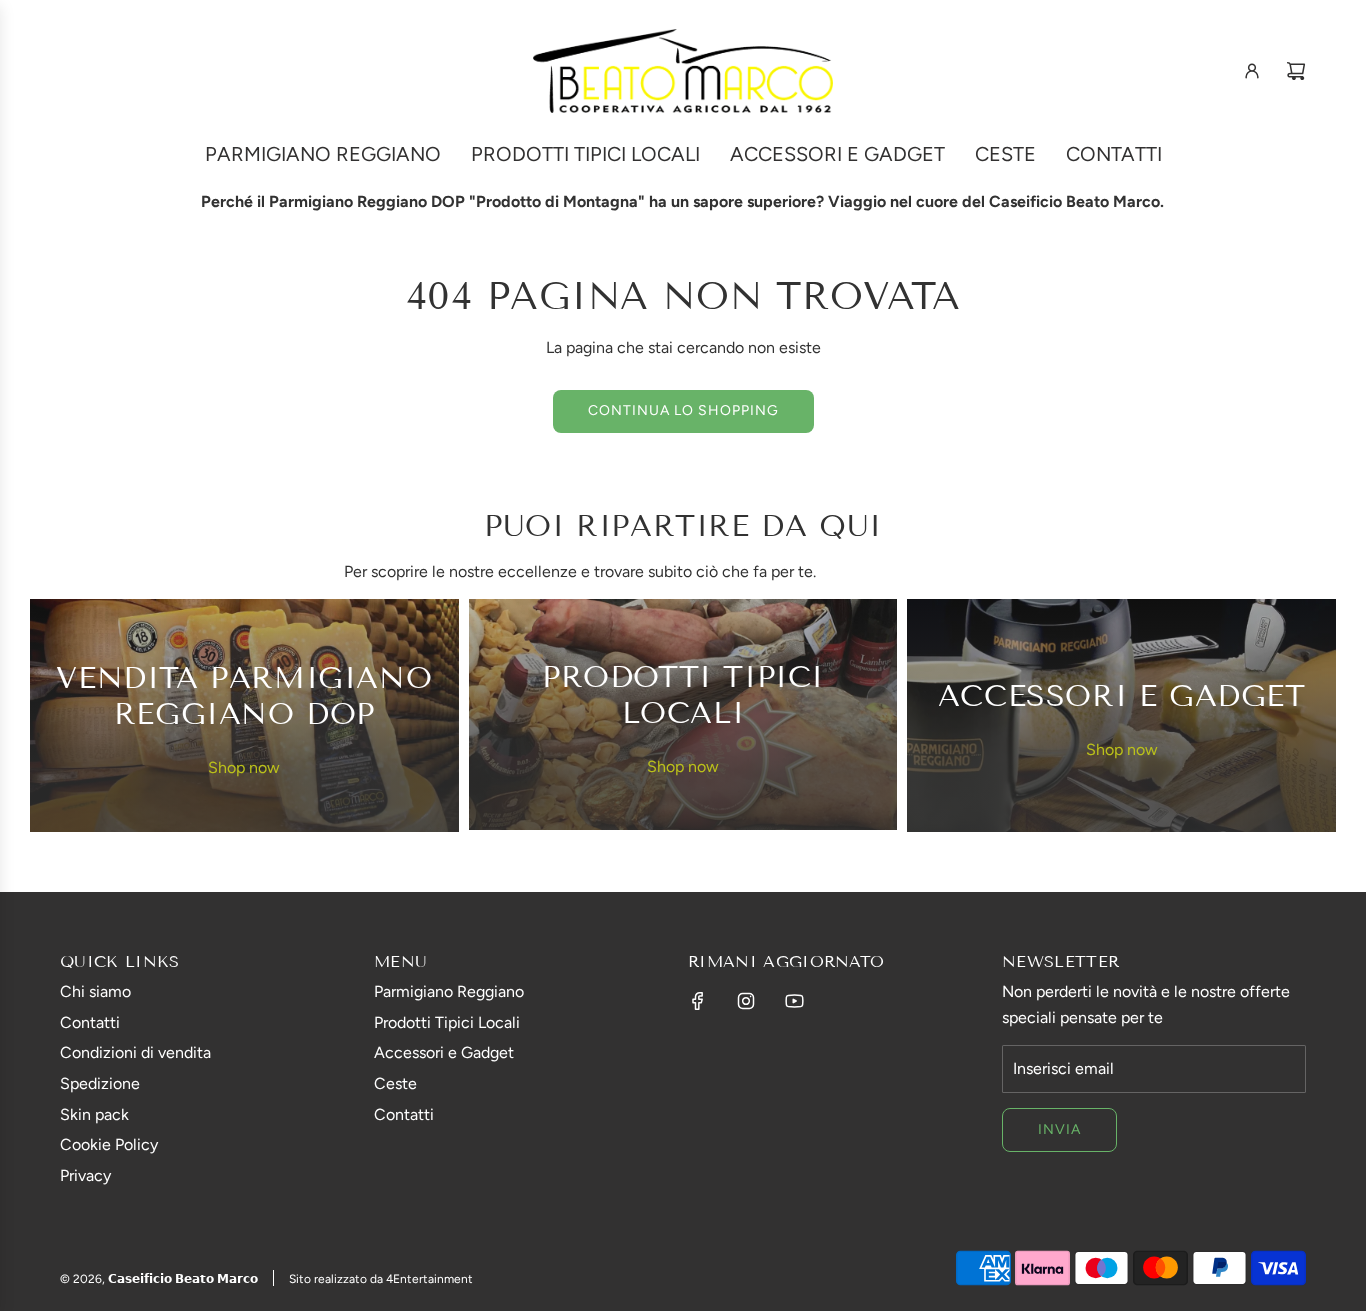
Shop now (244, 767)
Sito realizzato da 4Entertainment (381, 1279)
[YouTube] (794, 1001)
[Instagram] (746, 1001)
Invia (1059, 1129)
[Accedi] (1252, 71)
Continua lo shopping (683, 410)
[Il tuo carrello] (1296, 71)
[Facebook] (698, 1001)
